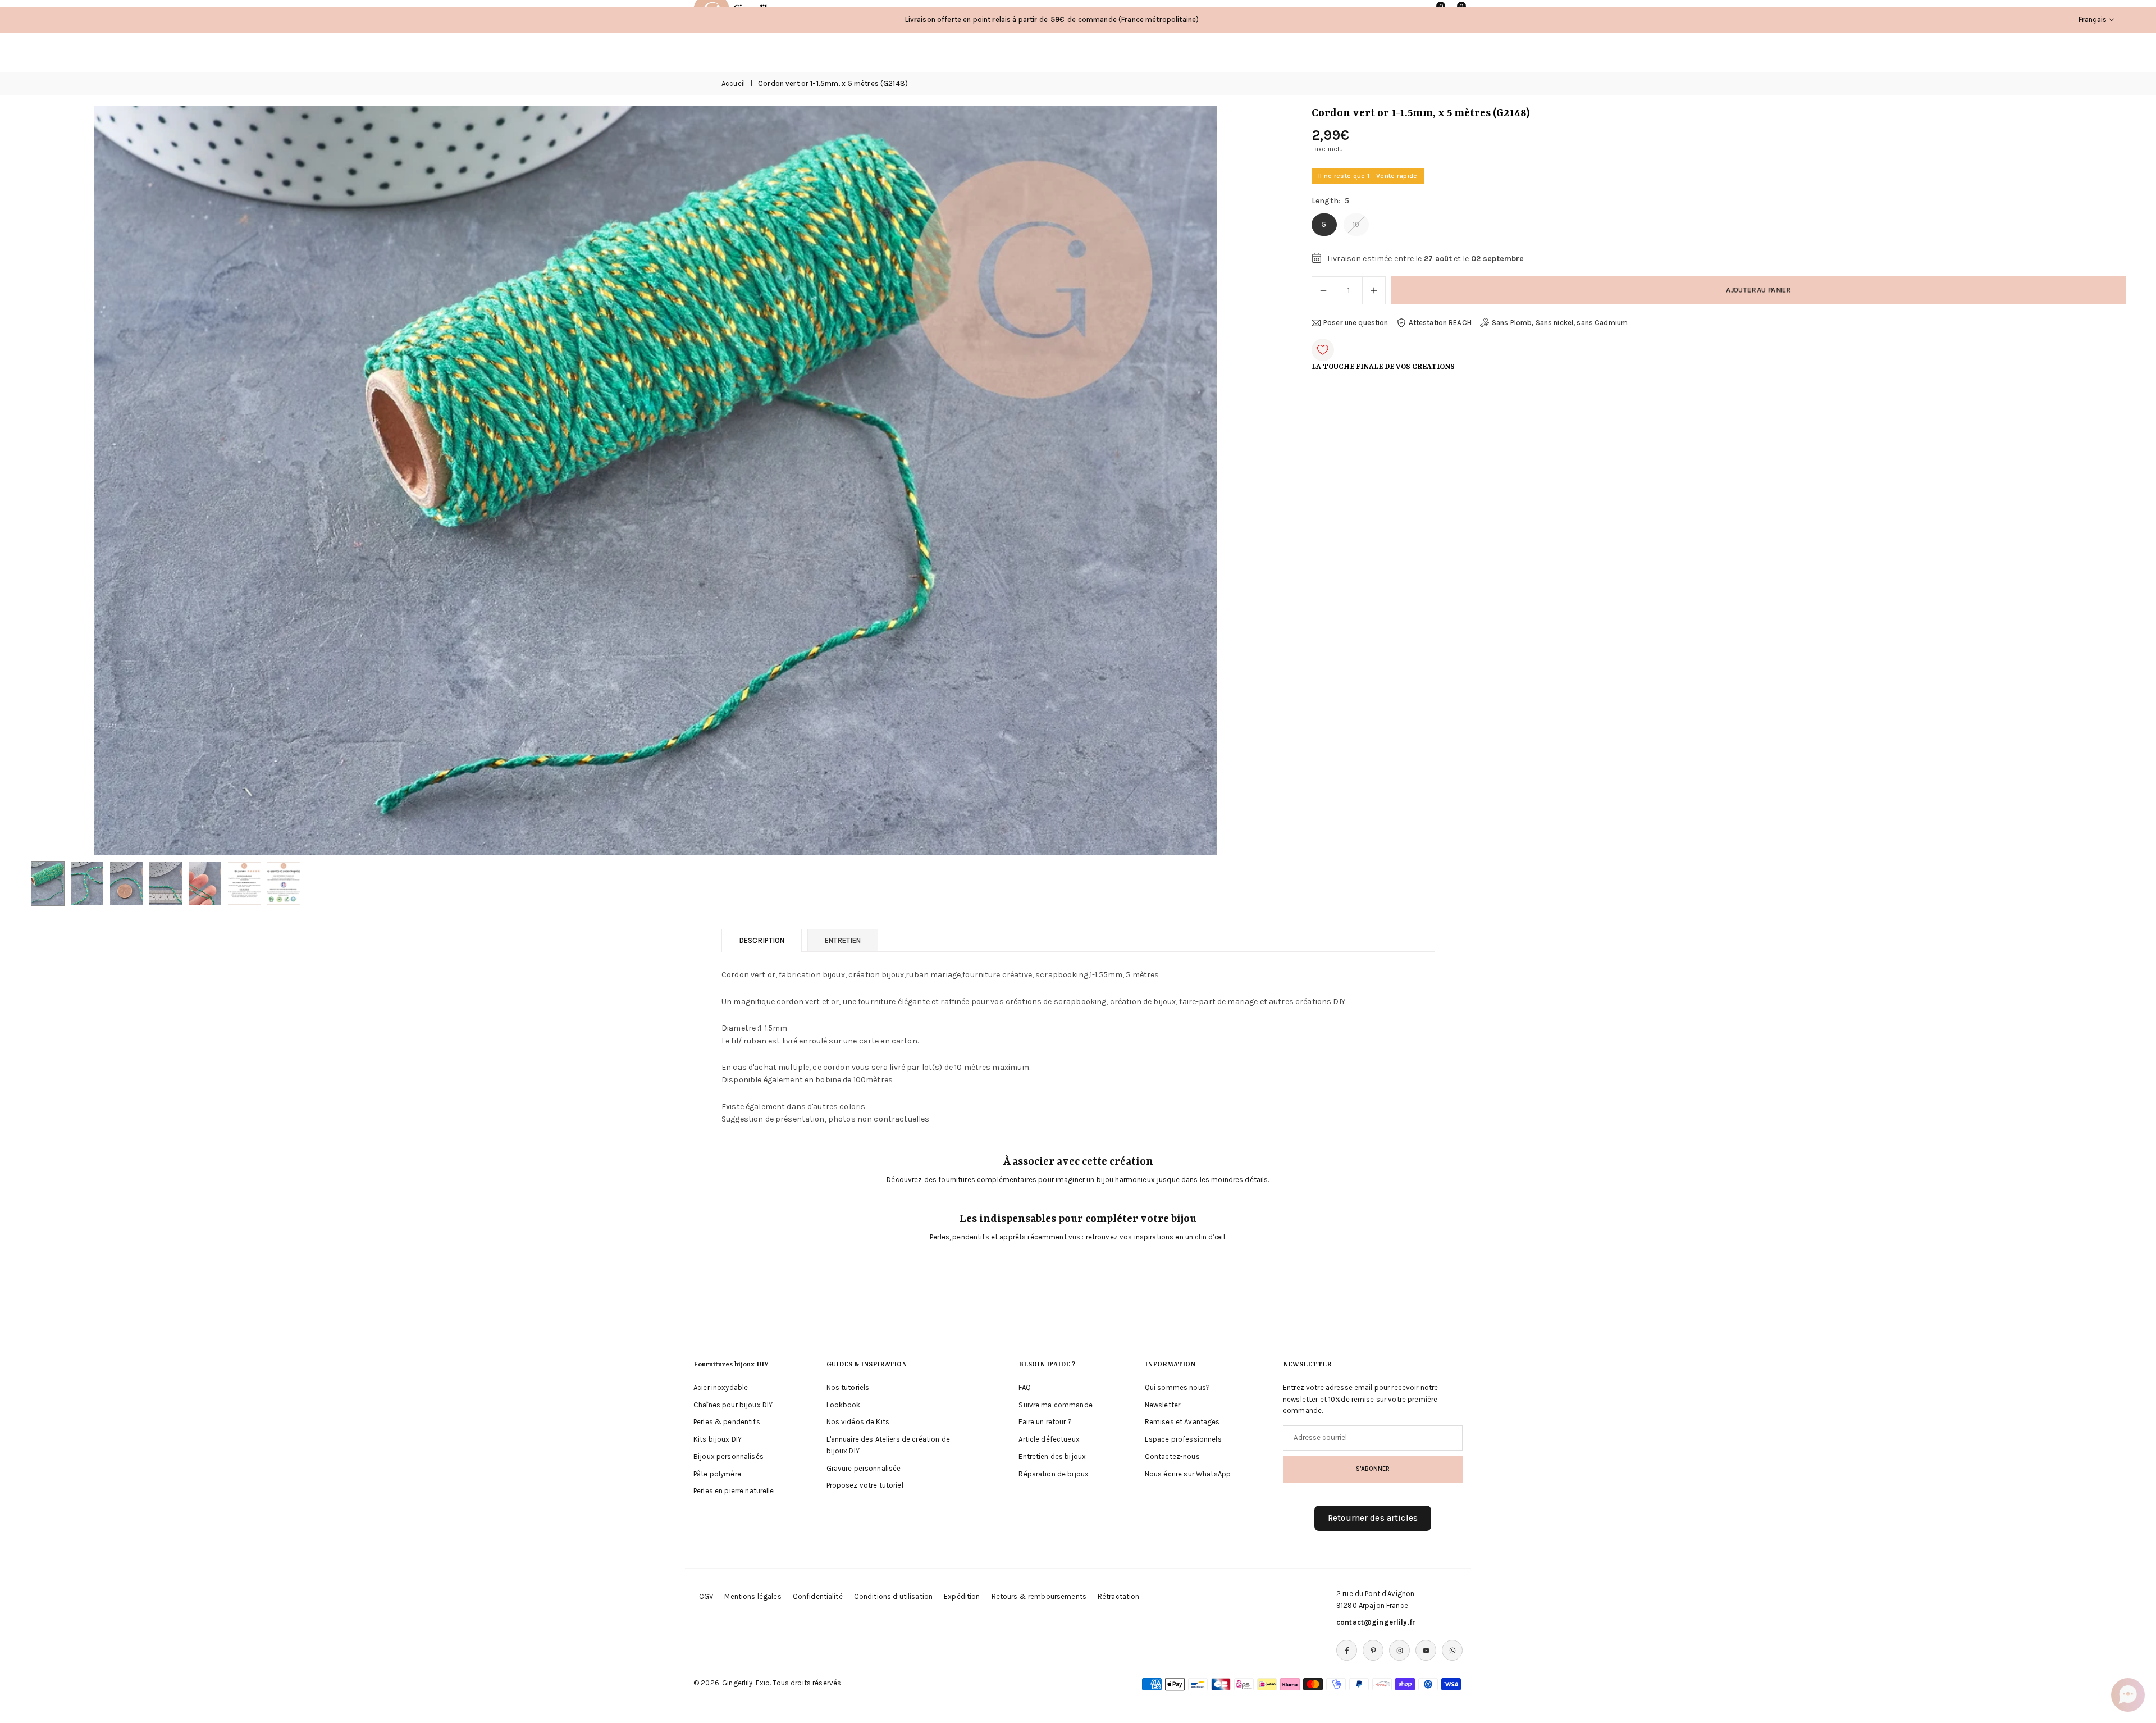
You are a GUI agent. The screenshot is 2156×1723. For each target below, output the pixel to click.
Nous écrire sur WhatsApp (1188, 1474)
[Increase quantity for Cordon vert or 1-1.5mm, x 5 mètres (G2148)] (1374, 290)
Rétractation (1119, 1596)
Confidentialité (818, 1596)
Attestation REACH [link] (1440, 323)
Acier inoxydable (721, 1387)
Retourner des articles (1373, 1518)
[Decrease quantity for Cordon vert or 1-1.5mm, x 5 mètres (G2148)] (1323, 290)
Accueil (733, 83)
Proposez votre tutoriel (865, 1485)
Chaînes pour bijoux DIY (733, 1405)
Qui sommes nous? (1177, 1387)
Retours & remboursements (1039, 1596)
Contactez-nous (1172, 1457)
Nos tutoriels (848, 1387)
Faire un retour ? (1045, 1422)
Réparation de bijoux (1054, 1474)
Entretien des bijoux (1052, 1457)
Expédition (962, 1596)
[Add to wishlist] (1323, 350)
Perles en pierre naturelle (734, 1491)
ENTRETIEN (843, 940)
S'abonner (1373, 1469)
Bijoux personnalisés (728, 1457)
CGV (706, 1596)
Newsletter (1162, 1405)
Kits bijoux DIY (718, 1439)
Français (2093, 19)
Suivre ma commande (1056, 1405)
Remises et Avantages (1182, 1422)
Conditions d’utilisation (893, 1596)
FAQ (1024, 1387)
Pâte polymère (717, 1474)
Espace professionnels (1183, 1439)
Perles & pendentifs (727, 1422)
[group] (656, 480)
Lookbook (844, 1405)
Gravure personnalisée (864, 1468)
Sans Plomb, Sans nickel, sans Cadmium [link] (1560, 323)
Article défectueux (1049, 1439)
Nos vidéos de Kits (858, 1422)
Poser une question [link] (1356, 323)
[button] (1253, 481)
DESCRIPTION (762, 940)
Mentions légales (753, 1596)
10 (1356, 224)
